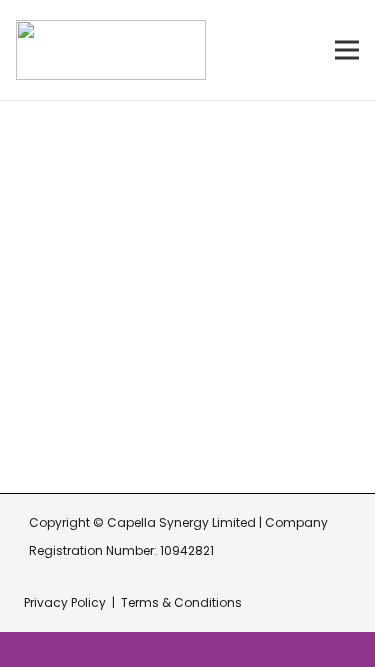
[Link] (111, 50)
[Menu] (347, 50)
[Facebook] (33, 434)
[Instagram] (78, 435)
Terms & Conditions (181, 602)
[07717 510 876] (49, 376)
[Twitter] (166, 434)
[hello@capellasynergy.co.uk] (49, 328)
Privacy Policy (65, 602)
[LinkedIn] (122, 434)
